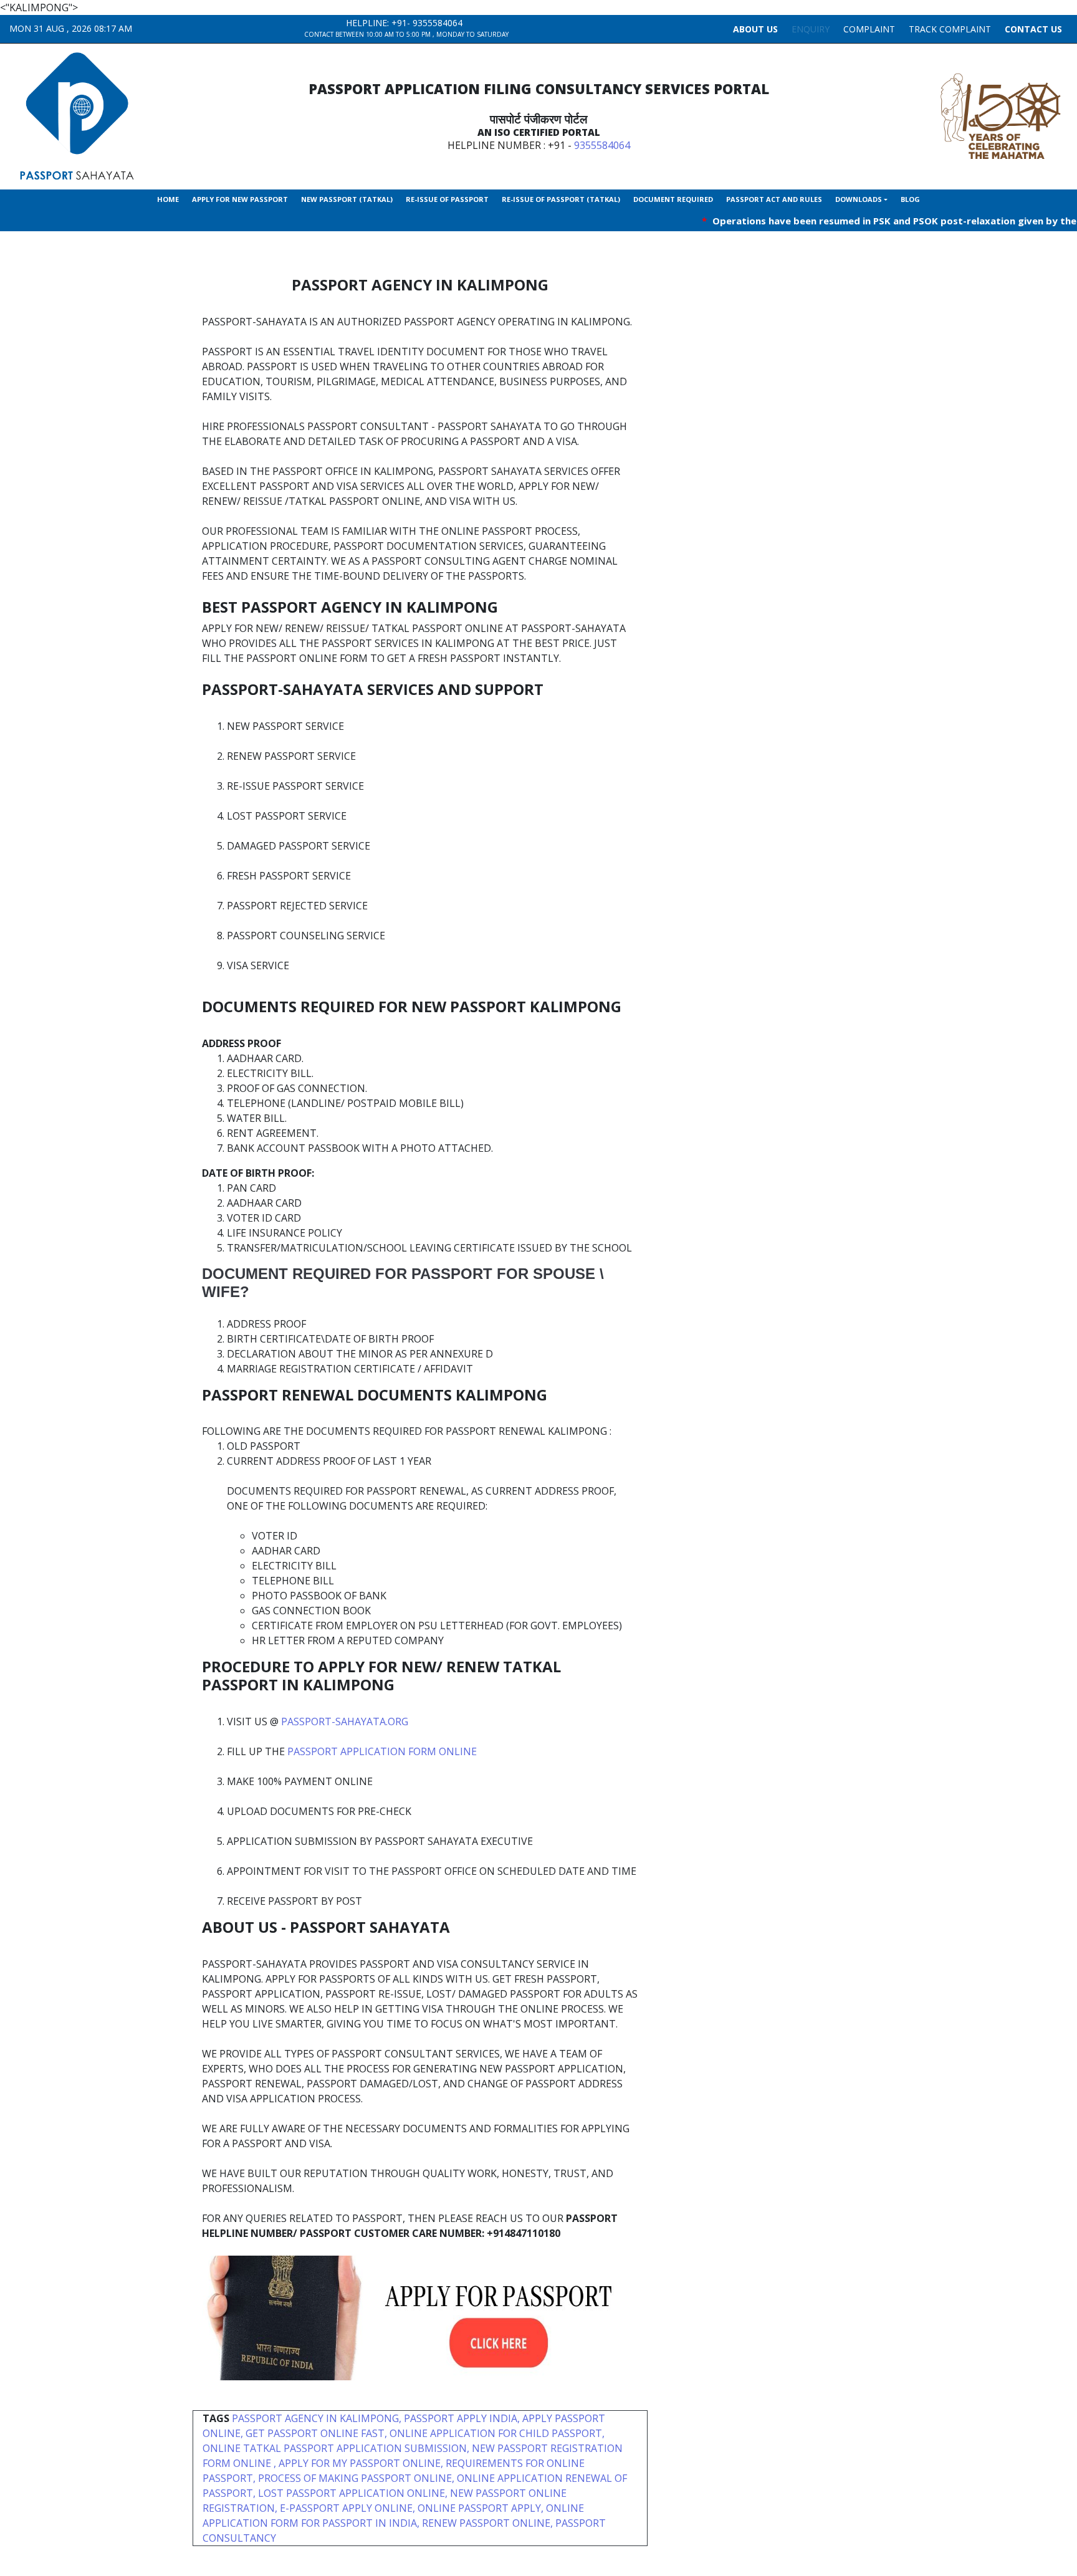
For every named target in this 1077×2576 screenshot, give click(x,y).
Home (168, 199)
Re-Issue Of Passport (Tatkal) (561, 199)
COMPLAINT (869, 29)
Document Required (673, 199)
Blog (910, 199)
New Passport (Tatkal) (347, 199)
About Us (755, 29)
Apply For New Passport (240, 199)
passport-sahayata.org (345, 1721)
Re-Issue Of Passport (447, 199)
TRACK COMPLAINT (950, 29)
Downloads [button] (859, 199)
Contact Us (1033, 29)
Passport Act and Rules (774, 199)
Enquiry (811, 29)
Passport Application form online (382, 1751)
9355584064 (438, 23)
